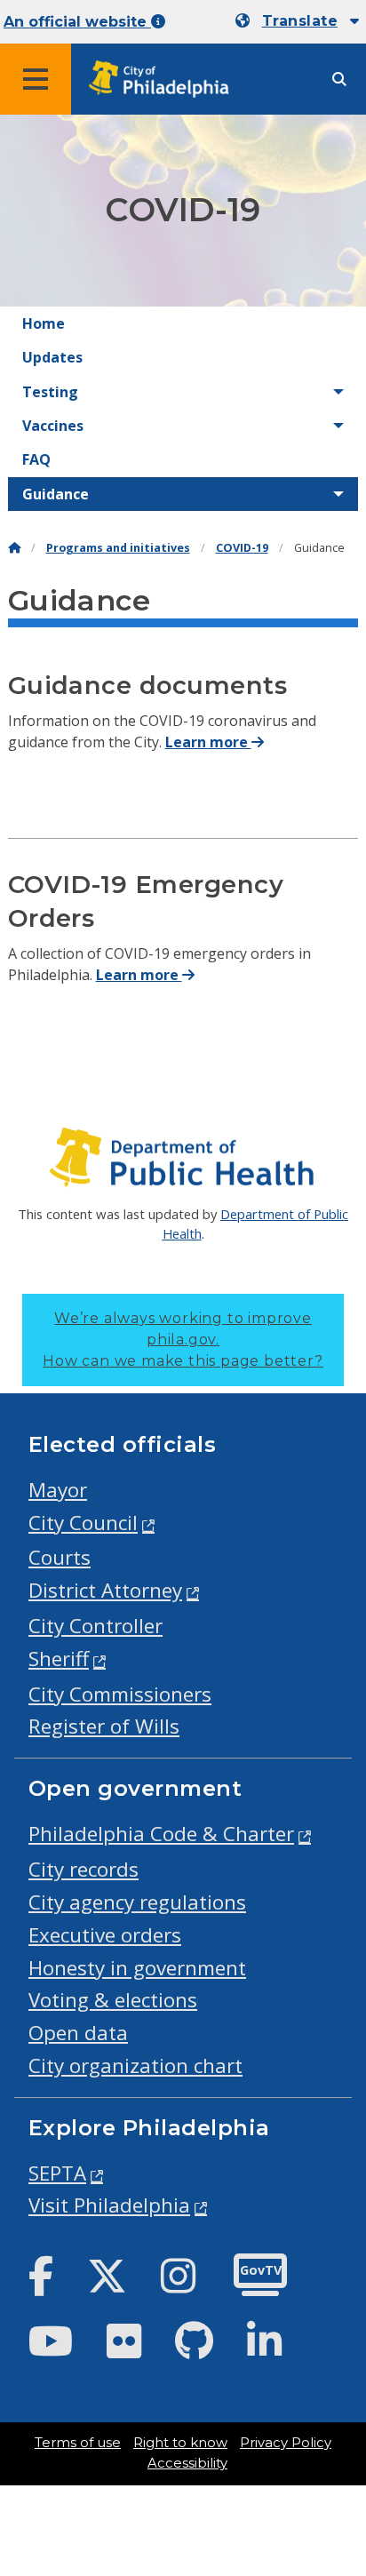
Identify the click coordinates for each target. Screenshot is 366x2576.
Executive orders (105, 1935)
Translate (300, 21)
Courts (60, 1557)
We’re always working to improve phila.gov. (183, 1340)
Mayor (58, 1490)
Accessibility (187, 2463)
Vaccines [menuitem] (53, 426)
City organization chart (135, 2066)
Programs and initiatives (118, 548)
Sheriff (59, 1659)
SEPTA (57, 2173)
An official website (77, 22)
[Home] (14, 548)
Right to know (180, 2443)
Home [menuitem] (44, 323)
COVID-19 (242, 548)
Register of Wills (104, 1726)
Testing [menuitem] (50, 392)
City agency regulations (137, 1902)
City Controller (95, 1626)
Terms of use (78, 2443)
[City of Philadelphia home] (164, 80)
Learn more (208, 742)
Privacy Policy (286, 2443)
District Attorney (105, 1590)
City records (84, 1869)
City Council (83, 1523)
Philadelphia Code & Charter (161, 1834)
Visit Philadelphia (109, 2205)
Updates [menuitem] (52, 357)
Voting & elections (113, 2000)
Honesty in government (137, 1968)
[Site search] (339, 80)
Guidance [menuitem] (56, 494)
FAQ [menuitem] (36, 459)
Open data (78, 2033)
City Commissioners (120, 1694)
